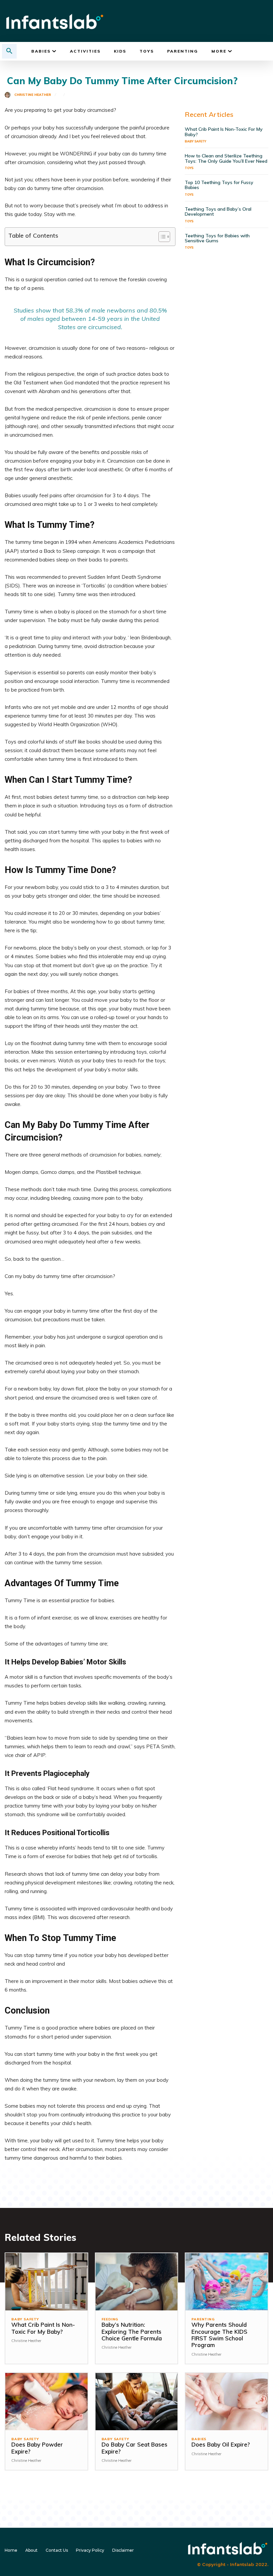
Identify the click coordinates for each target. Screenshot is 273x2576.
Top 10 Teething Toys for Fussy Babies (219, 185)
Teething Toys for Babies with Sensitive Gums (217, 238)
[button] (9, 51)
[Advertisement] (227, 303)
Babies (199, 2439)
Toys (189, 168)
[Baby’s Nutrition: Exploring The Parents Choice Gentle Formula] (137, 2282)
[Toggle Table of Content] (161, 237)
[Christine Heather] (9, 95)
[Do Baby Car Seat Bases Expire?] (137, 2402)
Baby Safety (195, 141)
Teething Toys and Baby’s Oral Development (218, 212)
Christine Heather (33, 95)
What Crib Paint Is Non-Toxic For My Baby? (224, 132)
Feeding (110, 2319)
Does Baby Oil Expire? (221, 2444)
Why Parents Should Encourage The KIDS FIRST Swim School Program (219, 2335)
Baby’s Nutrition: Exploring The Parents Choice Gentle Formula (132, 2331)
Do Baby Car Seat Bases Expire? (135, 2448)
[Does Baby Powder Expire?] (46, 2402)
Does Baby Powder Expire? (37, 2448)
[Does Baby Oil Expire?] (227, 2402)
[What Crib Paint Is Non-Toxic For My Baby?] (46, 2282)
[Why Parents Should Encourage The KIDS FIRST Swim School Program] (227, 2282)
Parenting (203, 2319)
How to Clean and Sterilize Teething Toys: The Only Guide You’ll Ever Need (226, 158)
